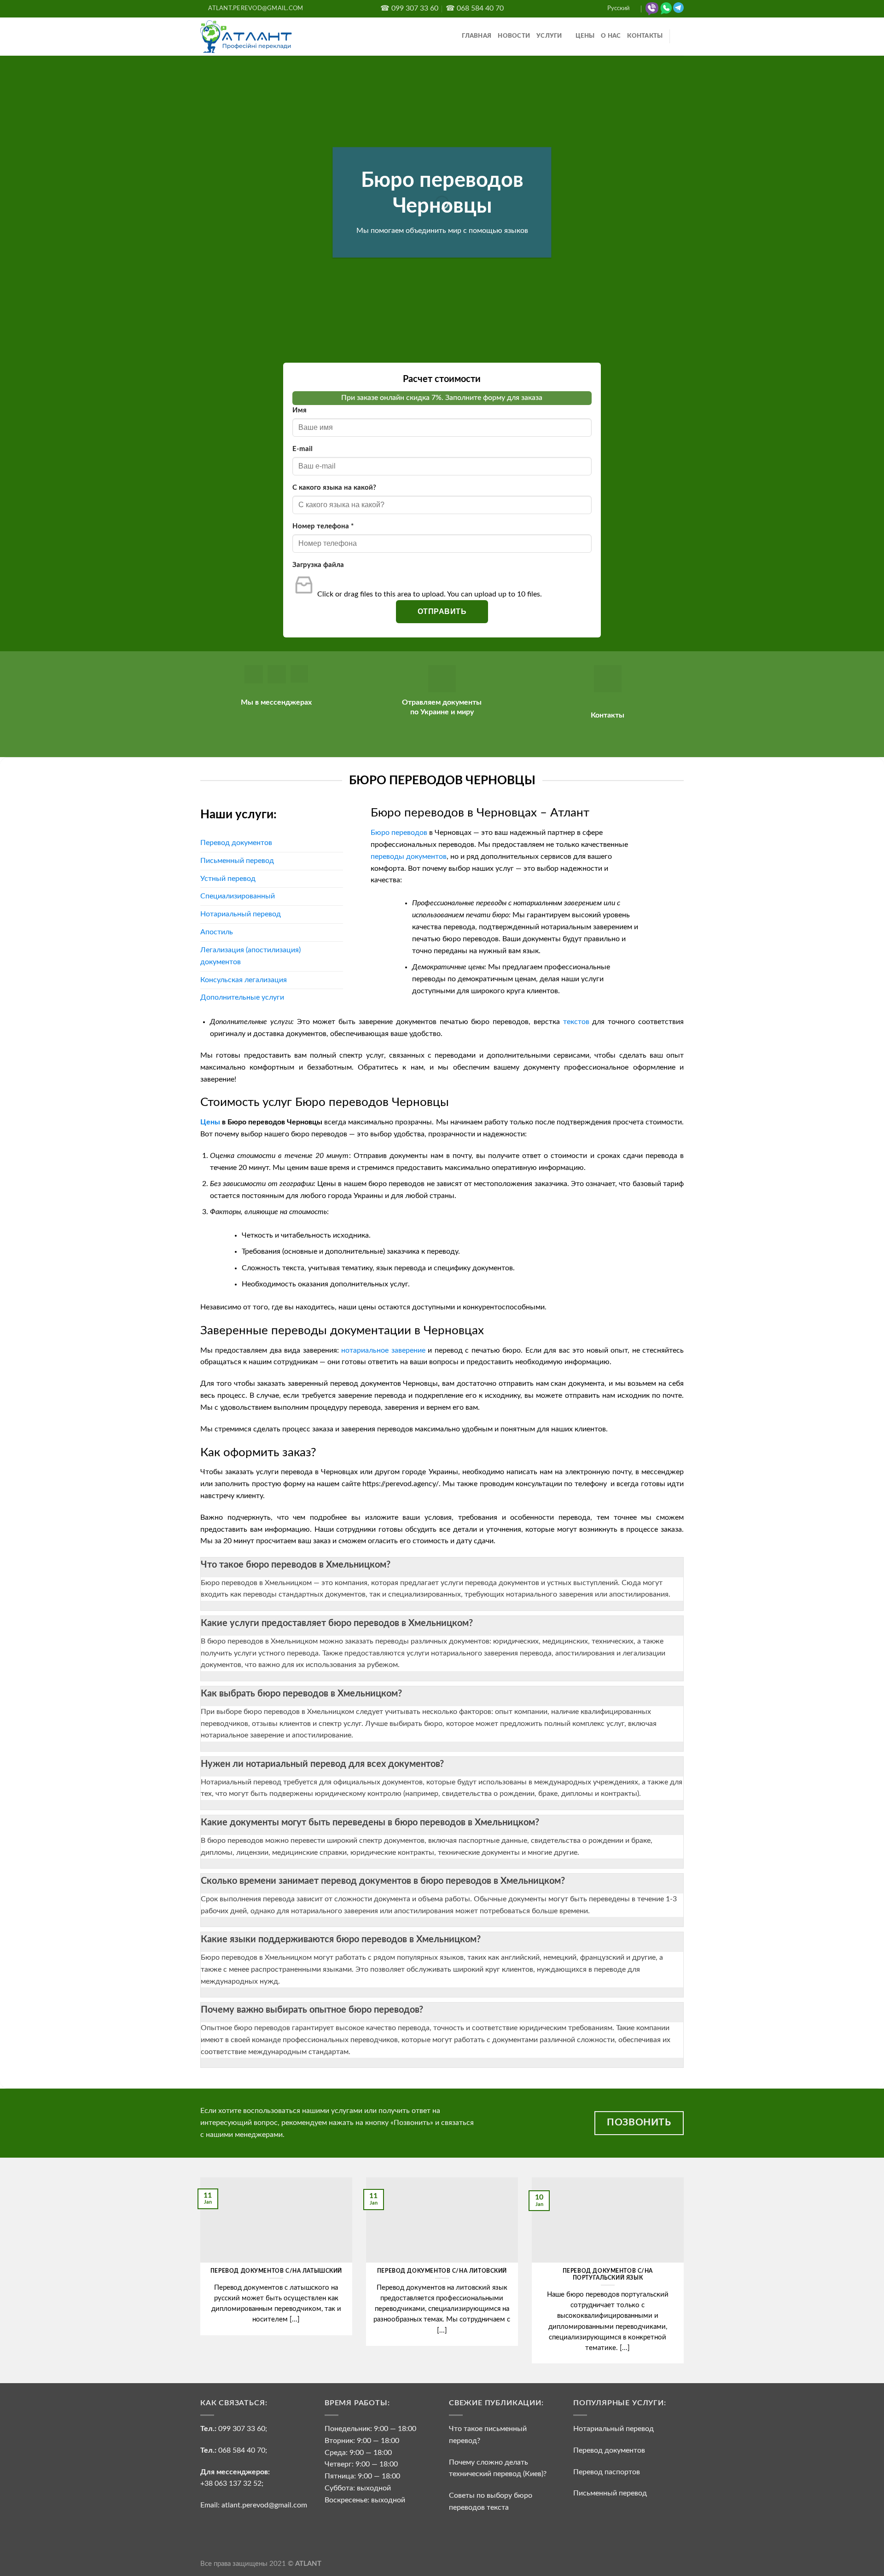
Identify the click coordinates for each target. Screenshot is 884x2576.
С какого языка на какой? (334, 488)
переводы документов (409, 857)
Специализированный (238, 896)
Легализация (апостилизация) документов (250, 956)
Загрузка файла (318, 565)
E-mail (302, 449)
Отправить (442, 611)
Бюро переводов (399, 833)
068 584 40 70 (242, 2450)
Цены (585, 36)
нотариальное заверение (383, 1350)
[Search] (680, 37)
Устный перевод (228, 879)
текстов (576, 1022)
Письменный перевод (237, 861)
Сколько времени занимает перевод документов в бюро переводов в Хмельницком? (383, 1881)
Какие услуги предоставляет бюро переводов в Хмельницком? (337, 1623)
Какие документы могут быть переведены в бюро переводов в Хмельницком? (370, 1823)
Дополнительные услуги (242, 997)
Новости (514, 36)
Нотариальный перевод (241, 914)
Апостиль (217, 932)
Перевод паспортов (607, 2472)
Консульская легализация (244, 980)
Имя (300, 410)
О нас (611, 36)
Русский (618, 9)
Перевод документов (236, 843)
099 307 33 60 (242, 2429)
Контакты (645, 36)
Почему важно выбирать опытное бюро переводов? (312, 2010)
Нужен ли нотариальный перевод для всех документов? (322, 1764)
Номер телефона (323, 526)
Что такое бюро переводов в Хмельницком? (296, 1565)
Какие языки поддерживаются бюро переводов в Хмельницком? (341, 1939)
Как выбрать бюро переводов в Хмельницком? (301, 1694)
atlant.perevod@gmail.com (263, 2505)
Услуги (549, 36)
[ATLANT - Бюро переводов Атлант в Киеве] (246, 36)
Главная (477, 36)
